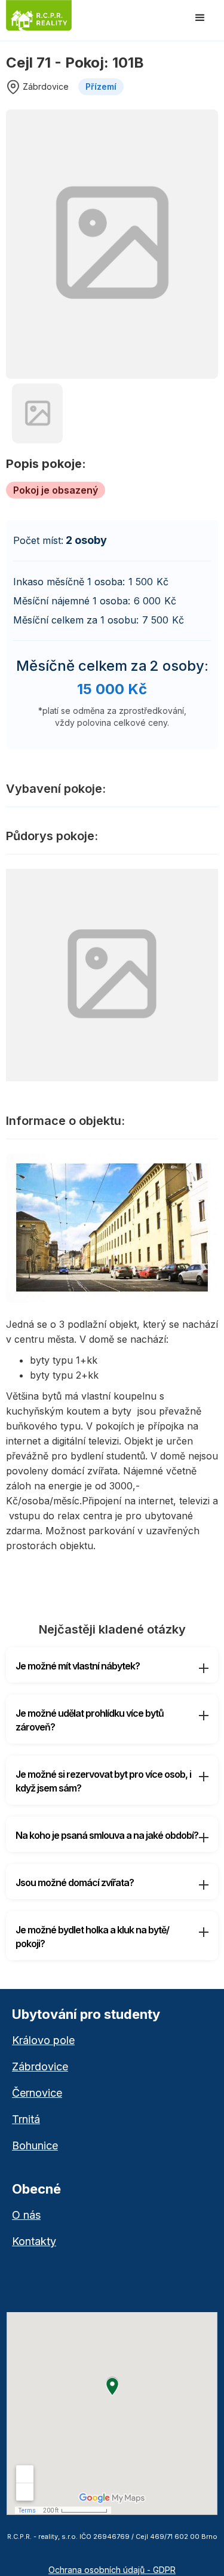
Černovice (37, 2093)
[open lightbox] (112, 244)
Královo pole (43, 2040)
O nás (26, 2215)
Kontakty (34, 2242)
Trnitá (26, 2119)
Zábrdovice (40, 2067)
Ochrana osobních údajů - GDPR (112, 2570)
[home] (53, 16)
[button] (200, 18)
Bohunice (35, 2146)
